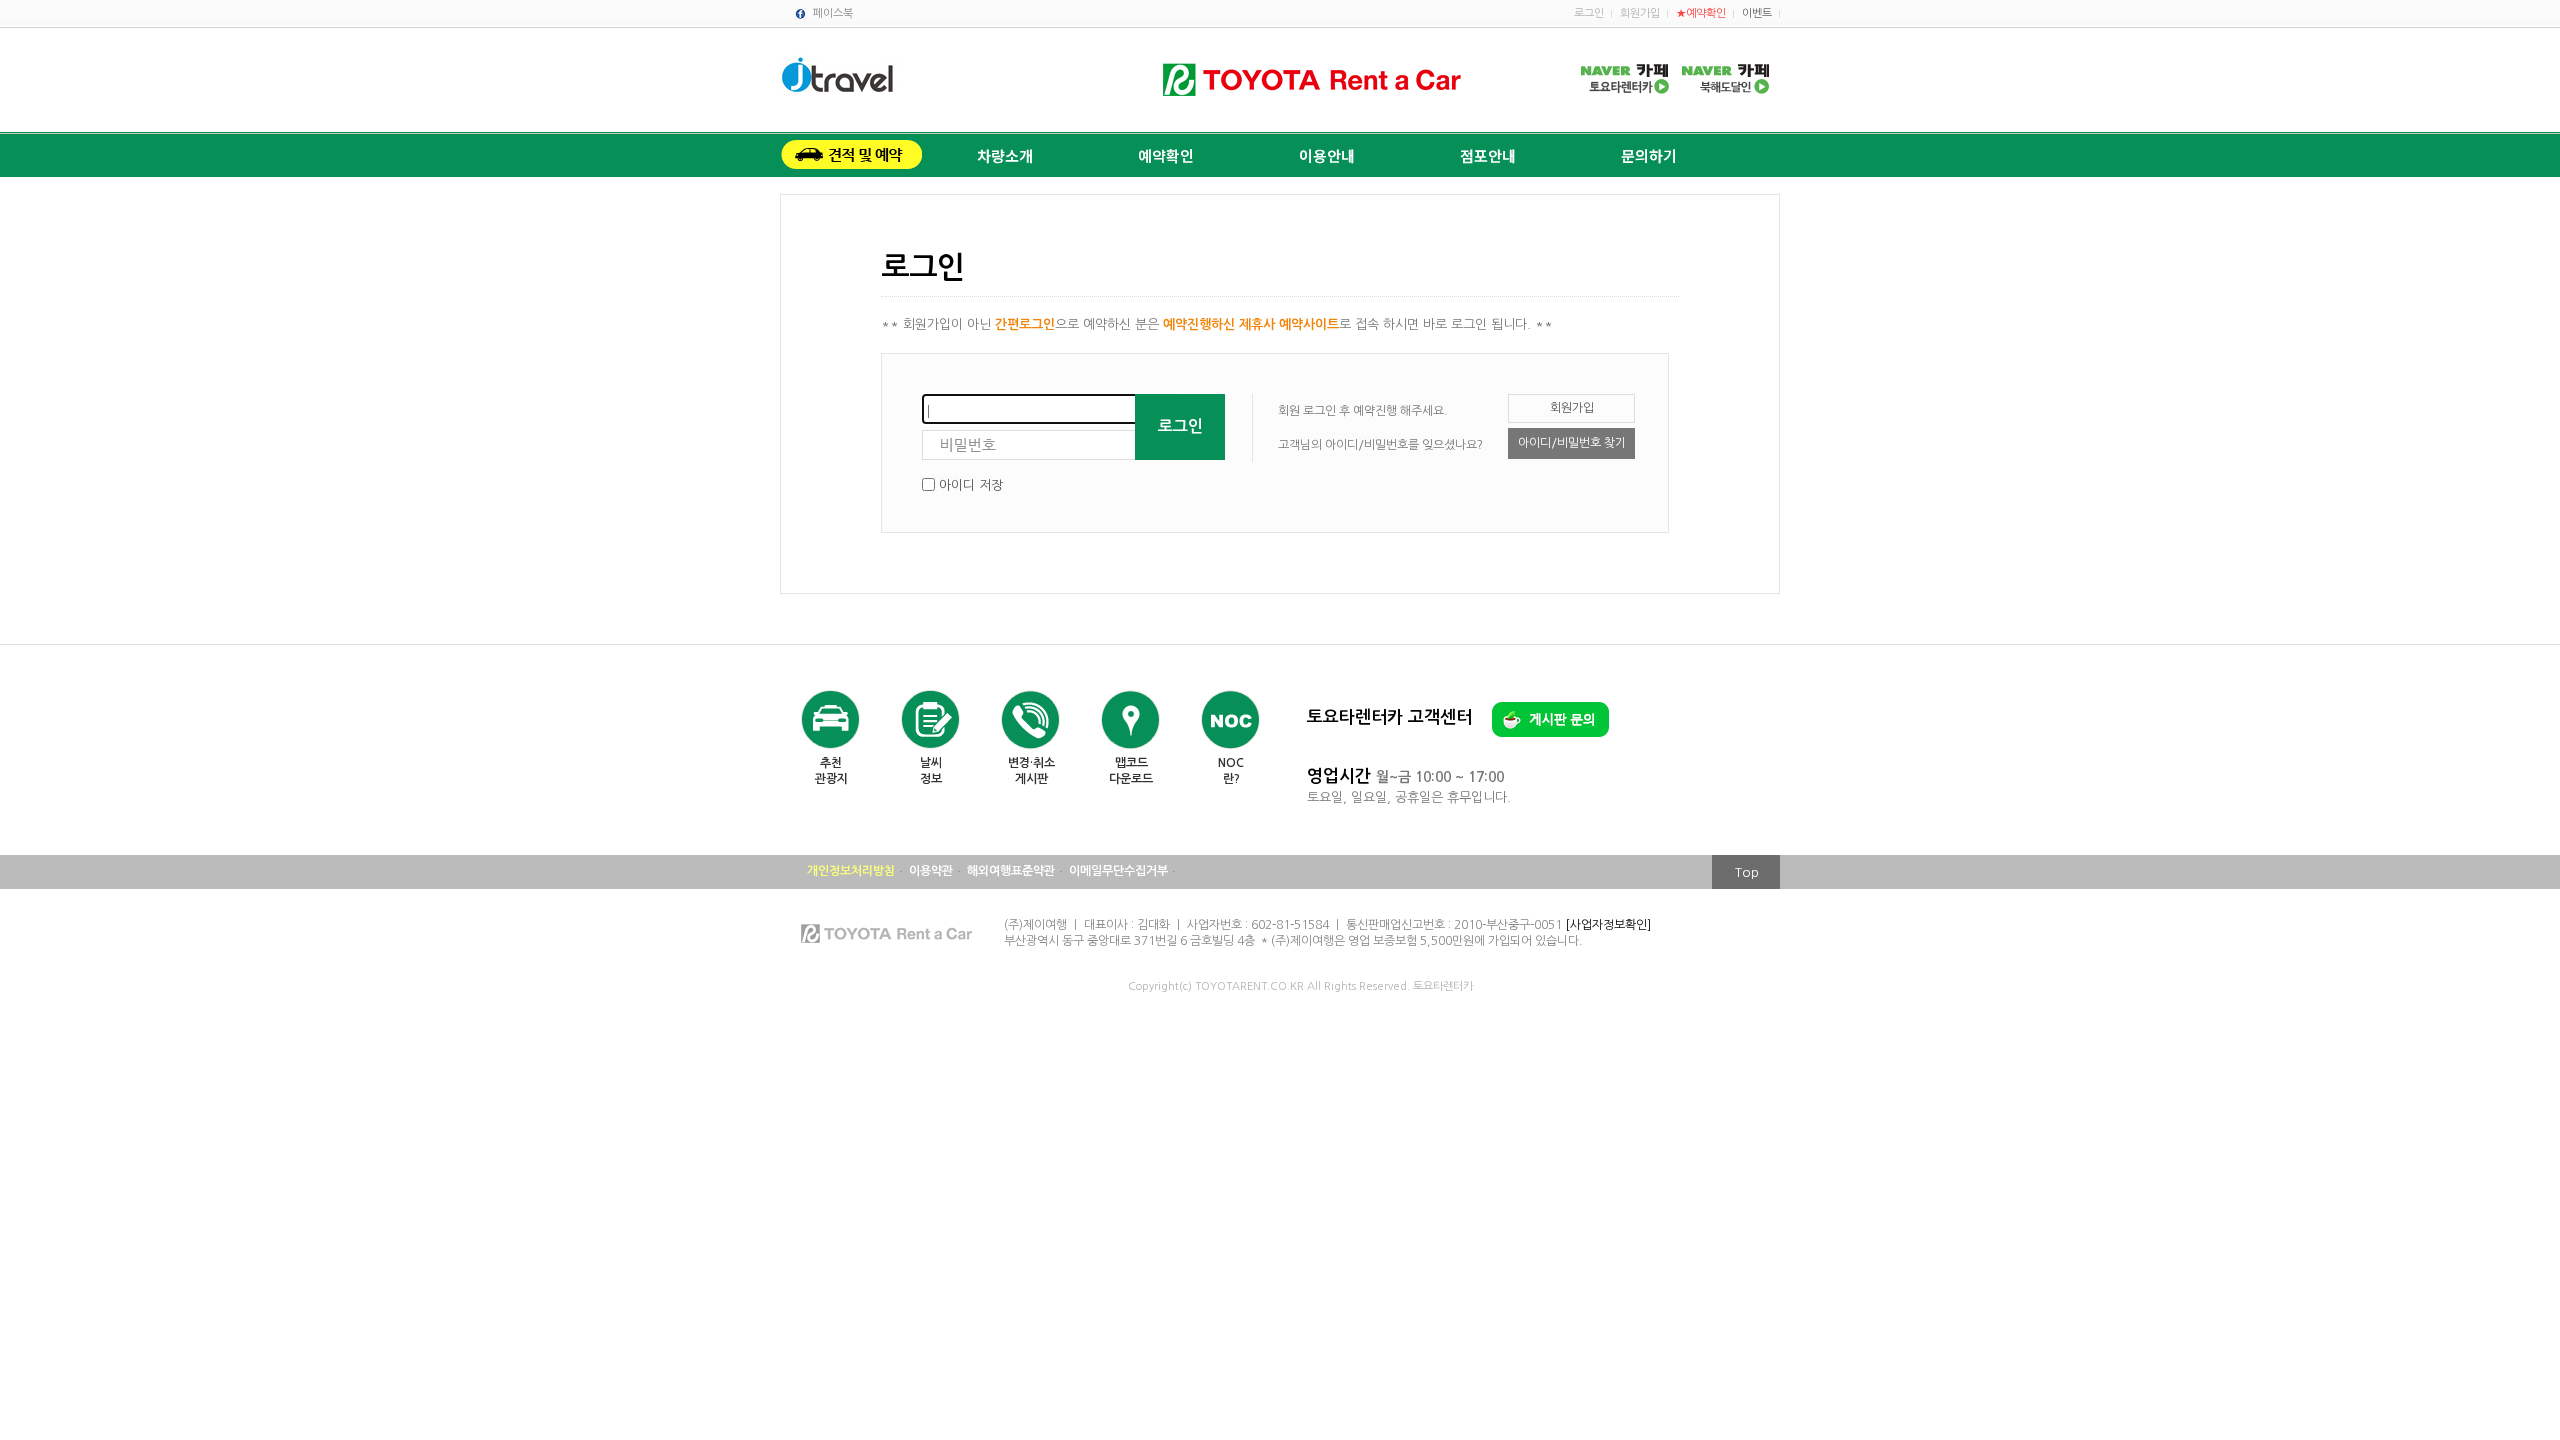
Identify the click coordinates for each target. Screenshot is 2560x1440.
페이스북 (833, 13)
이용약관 (931, 871)
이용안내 (1327, 155)
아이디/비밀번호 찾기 (1572, 443)
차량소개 (1005, 155)
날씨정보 (931, 771)
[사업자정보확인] (1608, 925)
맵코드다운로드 (1131, 771)
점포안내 (1488, 155)
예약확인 (1166, 155)
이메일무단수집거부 (1118, 871)
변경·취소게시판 (1031, 771)
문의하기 (1649, 155)
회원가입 (1640, 13)
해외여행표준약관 (1011, 871)
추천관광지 (831, 771)
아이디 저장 (971, 485)
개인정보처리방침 (851, 871)
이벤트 (1757, 13)
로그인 (1589, 13)
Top (1747, 872)
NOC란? (1231, 771)
